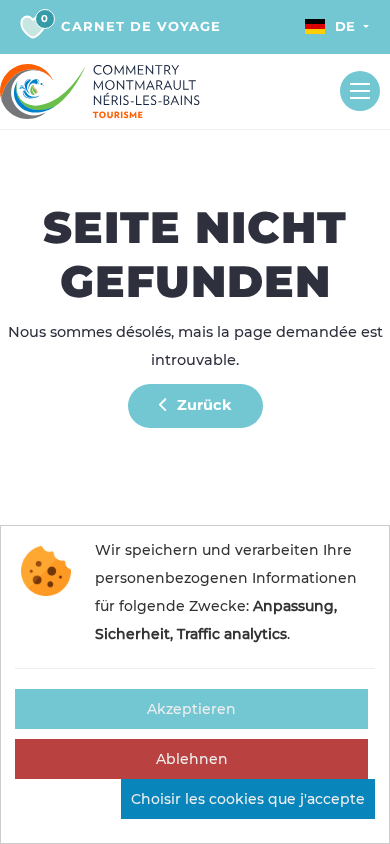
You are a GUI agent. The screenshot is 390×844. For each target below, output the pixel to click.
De (345, 26)
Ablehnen (192, 759)
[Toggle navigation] (360, 91)
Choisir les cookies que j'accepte (248, 799)
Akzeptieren (191, 709)
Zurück (202, 405)
